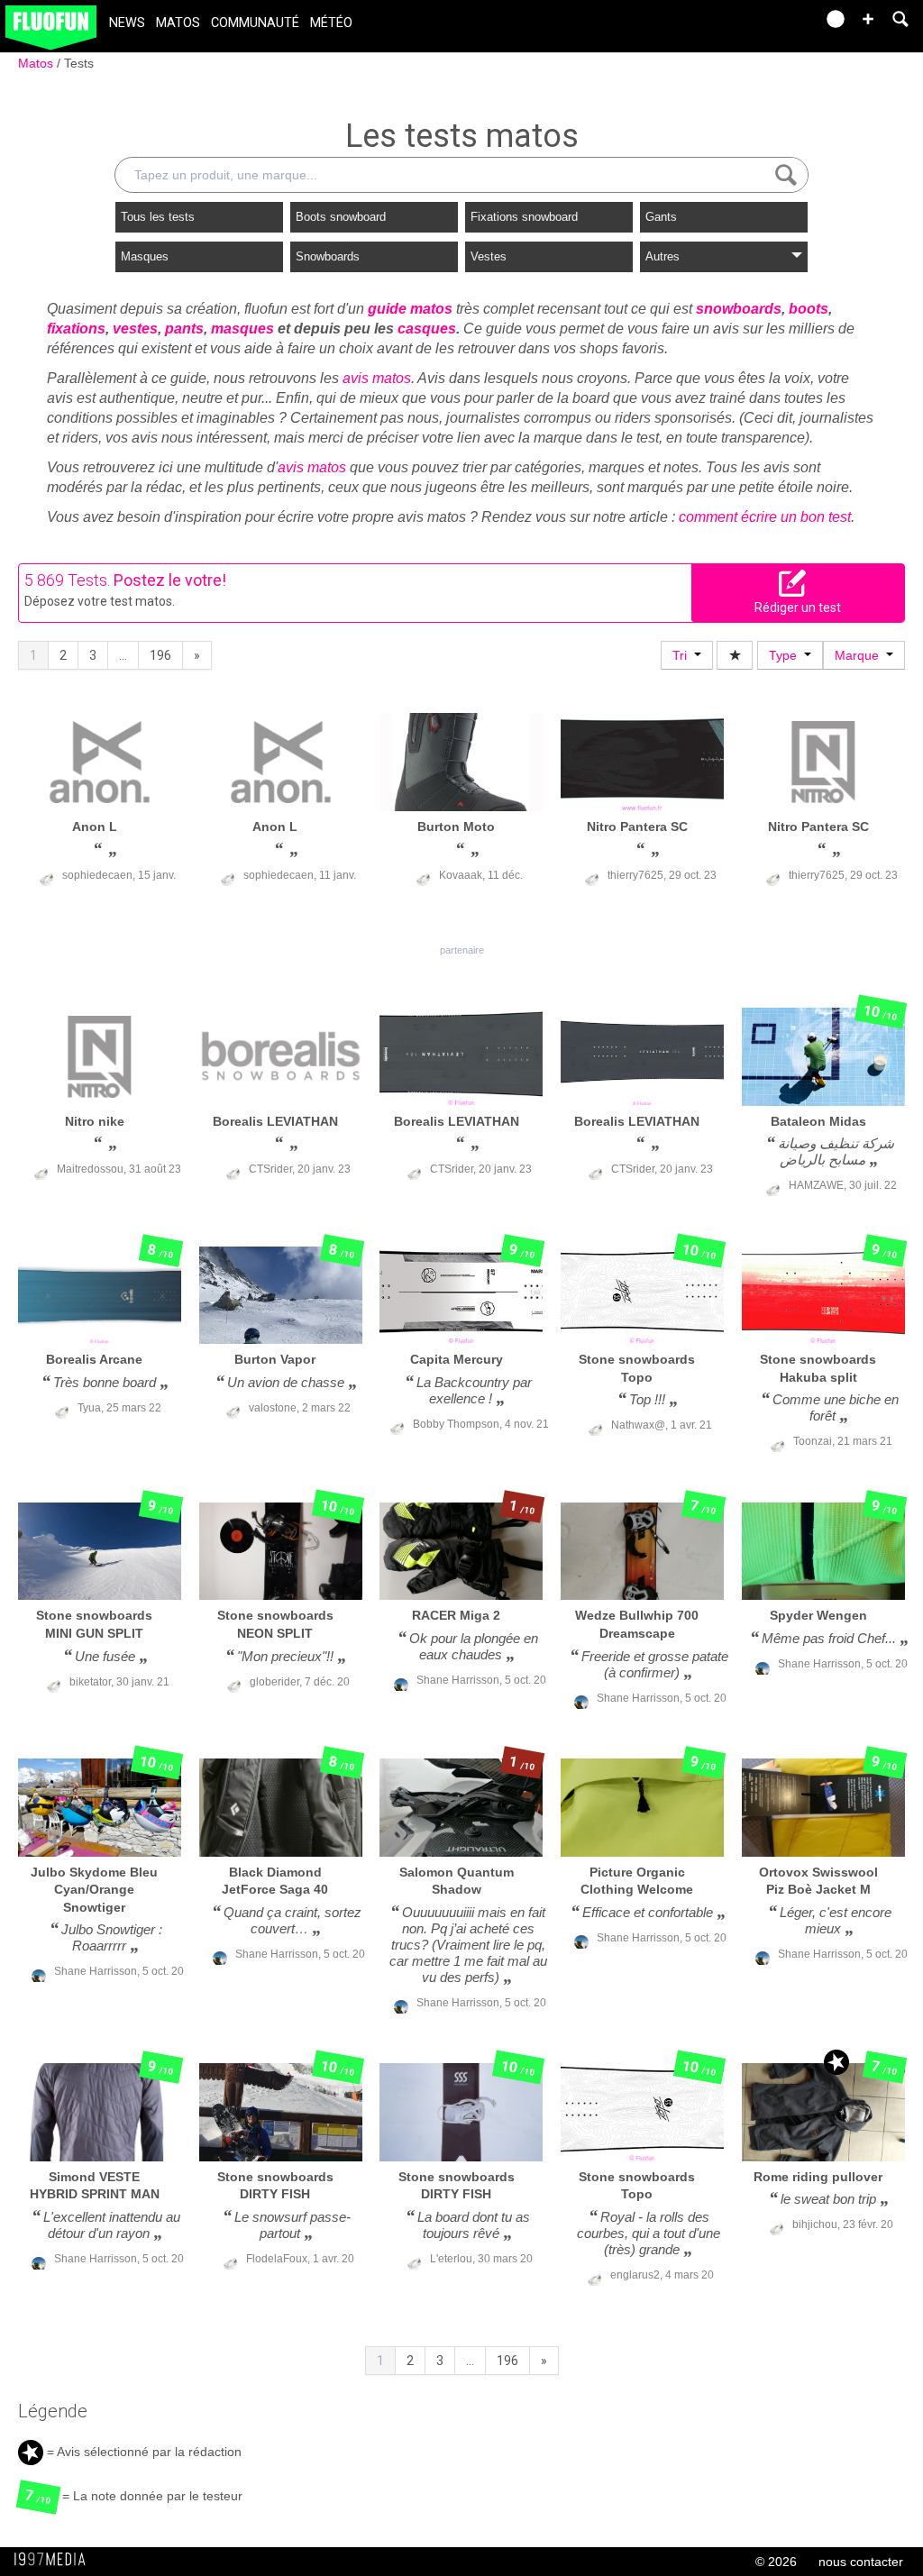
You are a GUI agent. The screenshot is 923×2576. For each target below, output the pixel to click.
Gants (661, 217)
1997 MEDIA (55, 2560)
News (127, 23)
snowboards (739, 309)
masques (242, 329)
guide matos (410, 309)
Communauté (255, 23)
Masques (145, 256)
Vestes (489, 256)
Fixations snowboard (524, 217)
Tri (683, 655)
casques (427, 329)
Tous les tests (158, 217)
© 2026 (776, 2562)
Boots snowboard (341, 217)
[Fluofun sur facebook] (763, 25)
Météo (331, 23)
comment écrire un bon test (765, 517)
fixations (76, 329)
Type (786, 655)
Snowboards (328, 256)
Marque (860, 655)
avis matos (377, 378)
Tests (79, 63)
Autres (663, 256)
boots (809, 309)
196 (160, 655)
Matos (178, 23)
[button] (868, 19)
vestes (135, 329)
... (123, 655)
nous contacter (861, 2562)
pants (184, 329)
